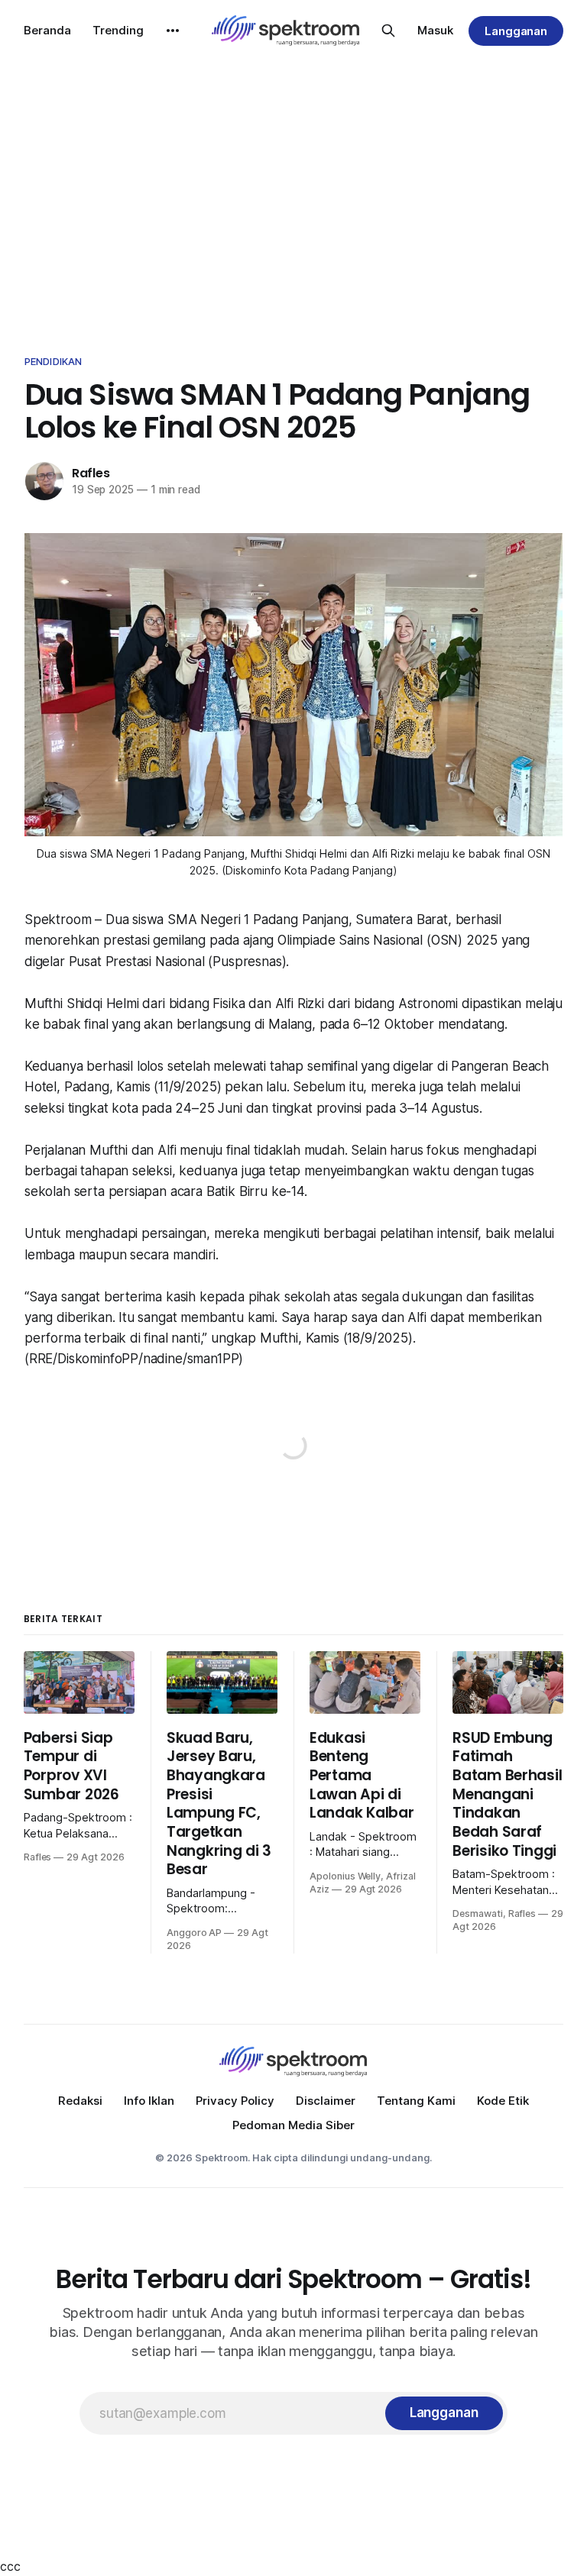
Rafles (91, 473)
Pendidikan (53, 361)
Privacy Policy (235, 2101)
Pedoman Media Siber (293, 2125)
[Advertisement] (293, 199)
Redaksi (80, 2101)
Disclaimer (326, 2101)
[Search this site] (388, 31)
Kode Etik (503, 2101)
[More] (173, 31)
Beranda (47, 30)
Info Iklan (149, 2101)
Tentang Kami (416, 2101)
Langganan (516, 31)
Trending (118, 30)
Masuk (435, 30)
